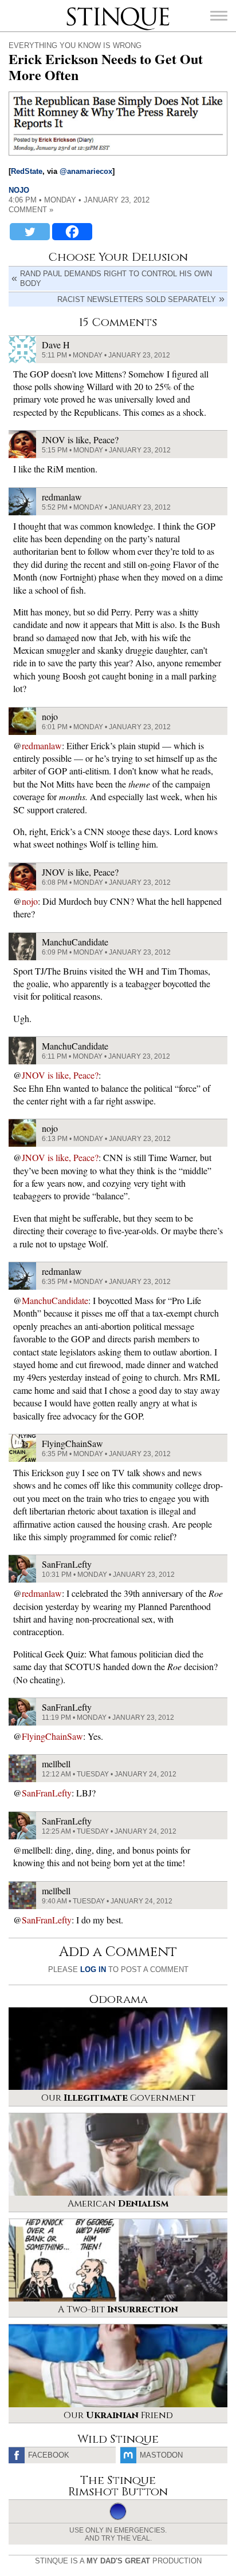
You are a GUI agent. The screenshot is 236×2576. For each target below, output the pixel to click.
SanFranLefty (47, 1793)
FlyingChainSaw (52, 1736)
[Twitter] (30, 232)
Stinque (77, 9)
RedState (27, 171)
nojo (19, 190)
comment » (31, 210)
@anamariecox (86, 171)
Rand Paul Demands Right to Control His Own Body (116, 279)
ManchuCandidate (55, 1300)
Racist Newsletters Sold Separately (137, 299)
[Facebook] (72, 232)
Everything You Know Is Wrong (75, 45)
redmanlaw (42, 746)
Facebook (49, 2455)
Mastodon (161, 2455)
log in (93, 1969)
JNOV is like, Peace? (60, 1075)
